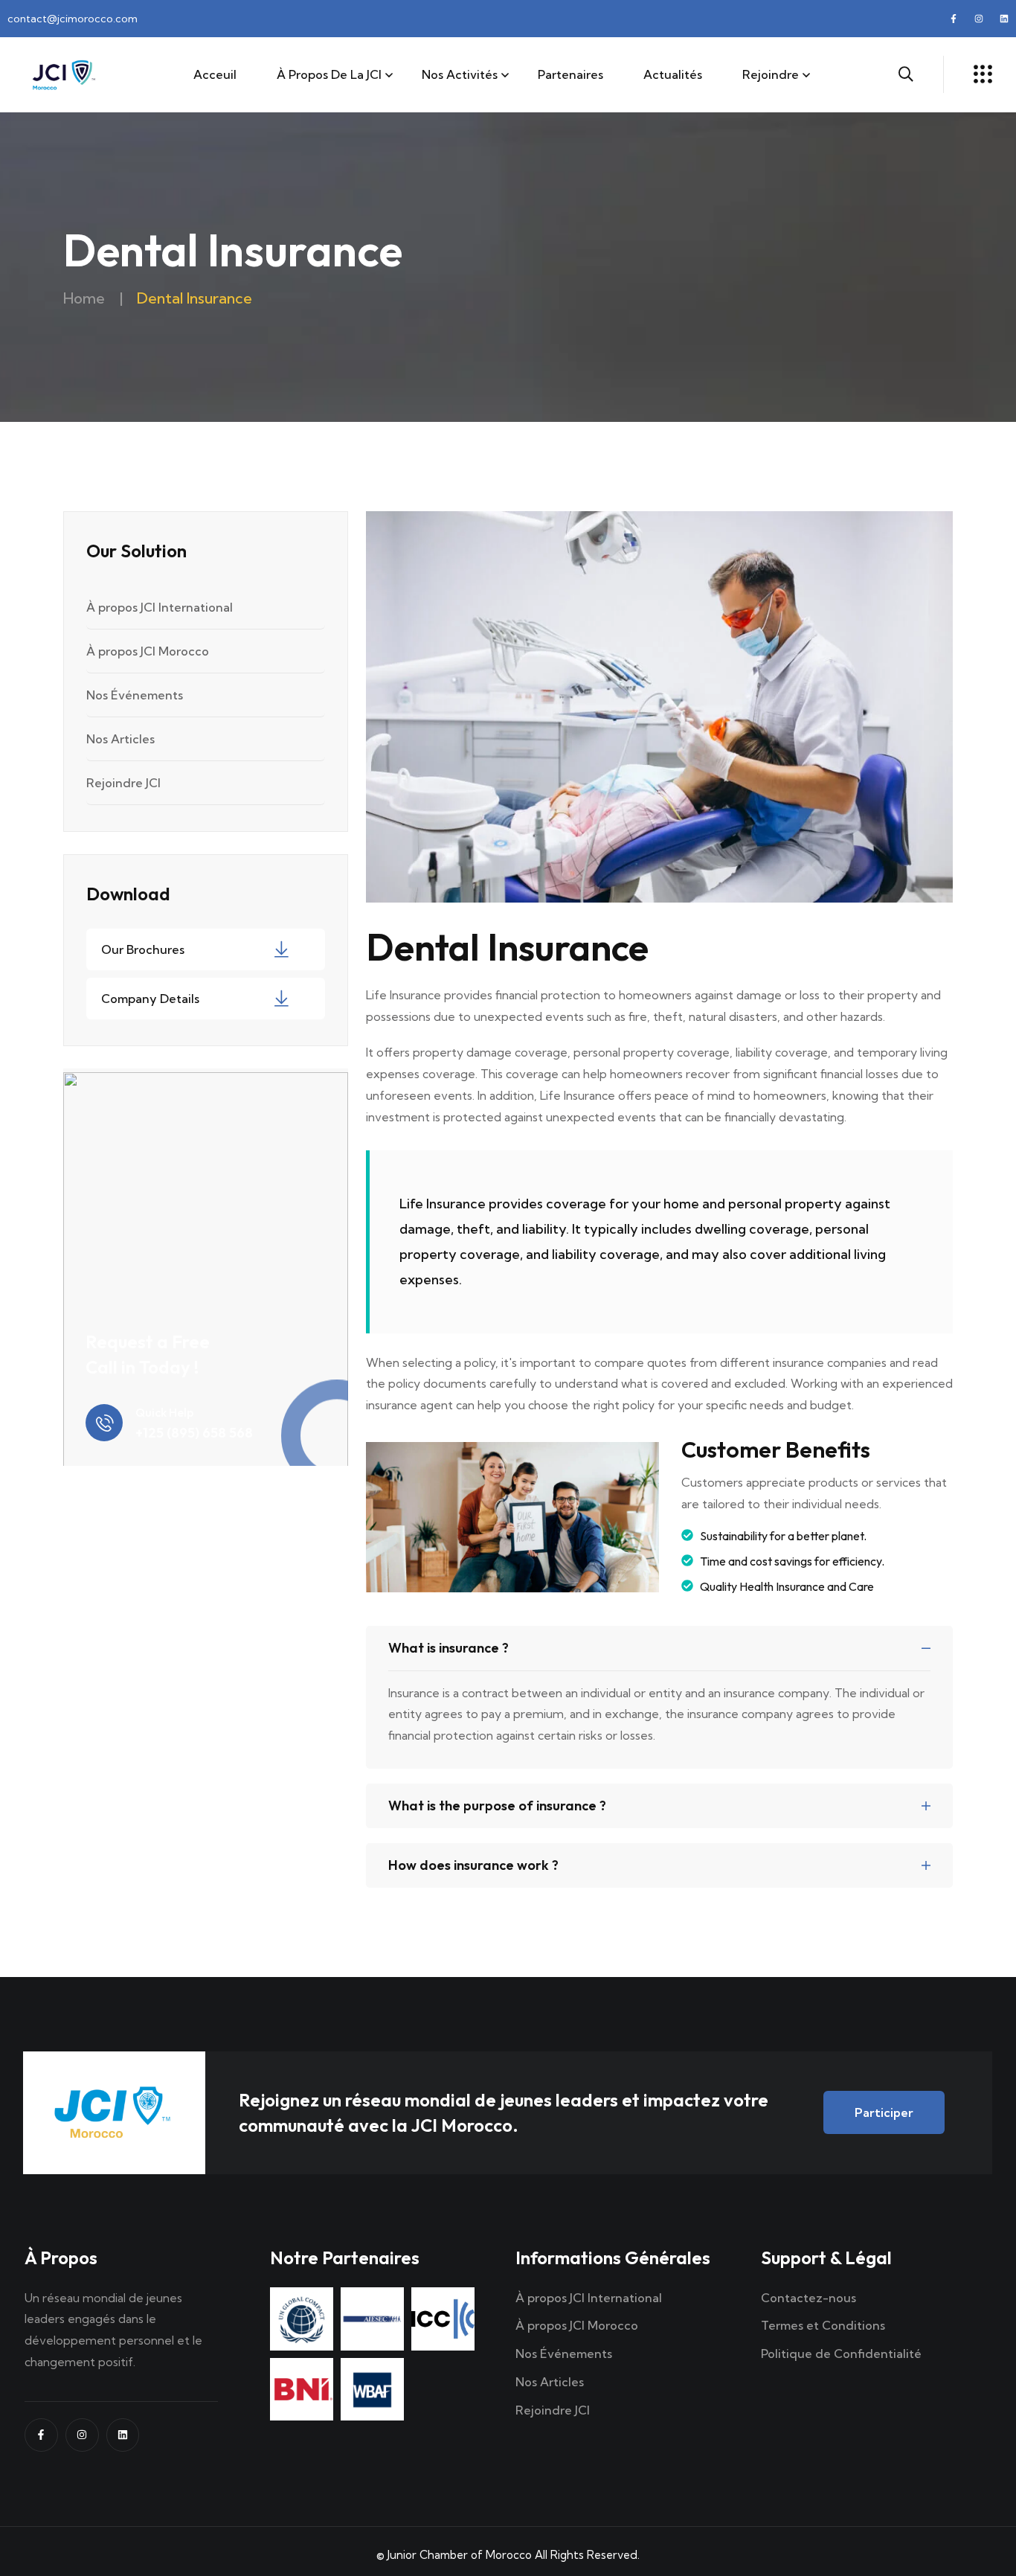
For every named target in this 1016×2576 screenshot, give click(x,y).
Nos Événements (135, 695)
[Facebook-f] (954, 19)
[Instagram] (979, 19)
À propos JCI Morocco (148, 651)
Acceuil (215, 74)
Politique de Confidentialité (841, 2354)
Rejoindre (771, 74)
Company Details (150, 999)
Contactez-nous (808, 2298)
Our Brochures (143, 949)
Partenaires (570, 74)
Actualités (673, 74)
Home (84, 298)
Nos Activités (460, 74)
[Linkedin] (1004, 19)
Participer (884, 2112)
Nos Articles (120, 739)
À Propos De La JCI (329, 74)
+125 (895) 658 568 (194, 1433)
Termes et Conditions (823, 2325)
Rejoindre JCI (123, 783)
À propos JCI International (160, 607)
